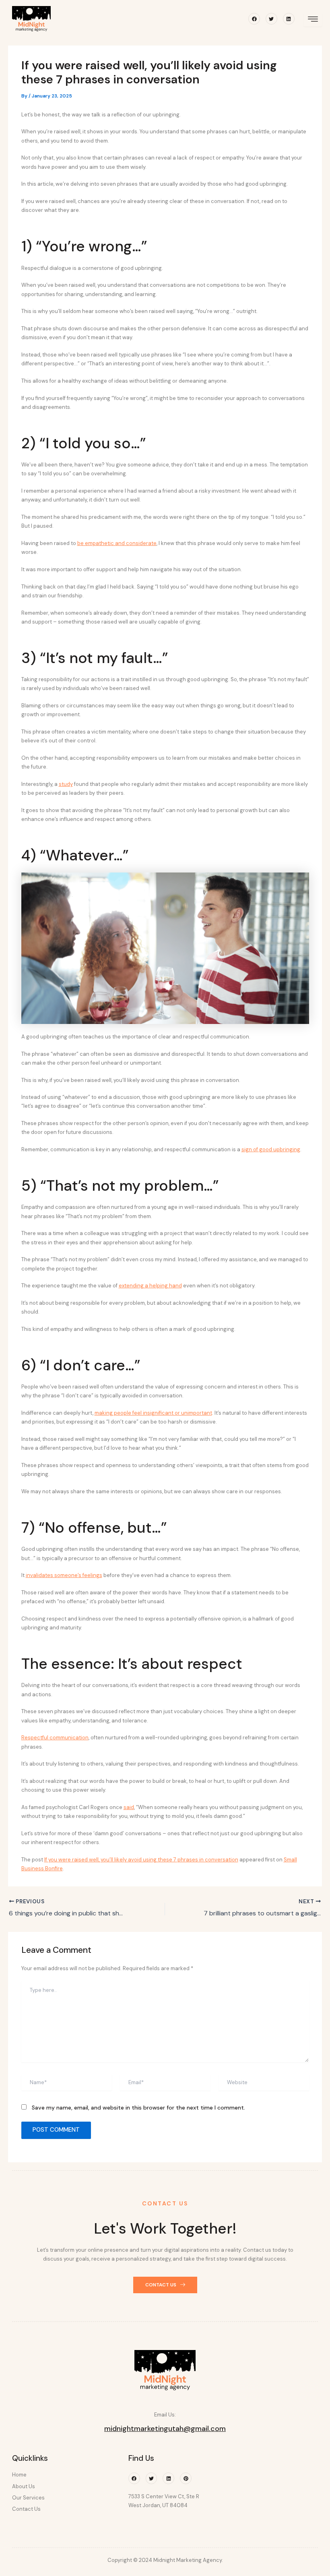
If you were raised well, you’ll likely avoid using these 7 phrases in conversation (141, 1860)
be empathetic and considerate (117, 543)
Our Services (28, 2498)
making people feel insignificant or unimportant (153, 1413)
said (129, 1807)
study (66, 784)
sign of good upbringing (271, 1149)
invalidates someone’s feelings (64, 1575)
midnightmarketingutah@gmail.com (165, 2429)
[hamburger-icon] (313, 20)
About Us (24, 2486)
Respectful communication (55, 1738)
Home (19, 2475)
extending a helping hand (150, 1286)
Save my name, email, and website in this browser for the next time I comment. (138, 2108)
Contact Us (26, 2509)
